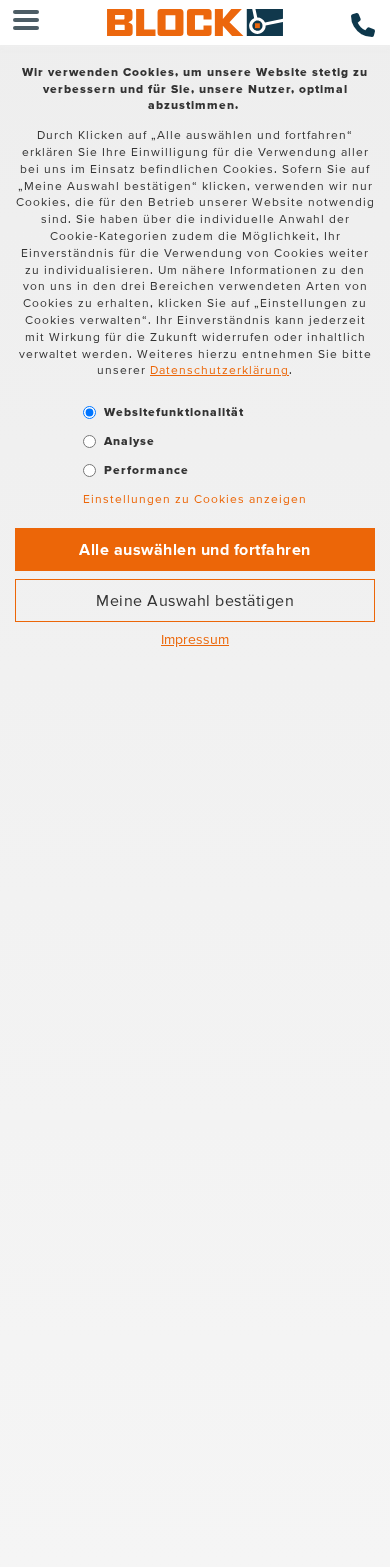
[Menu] (26, 22)
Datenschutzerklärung (219, 369)
